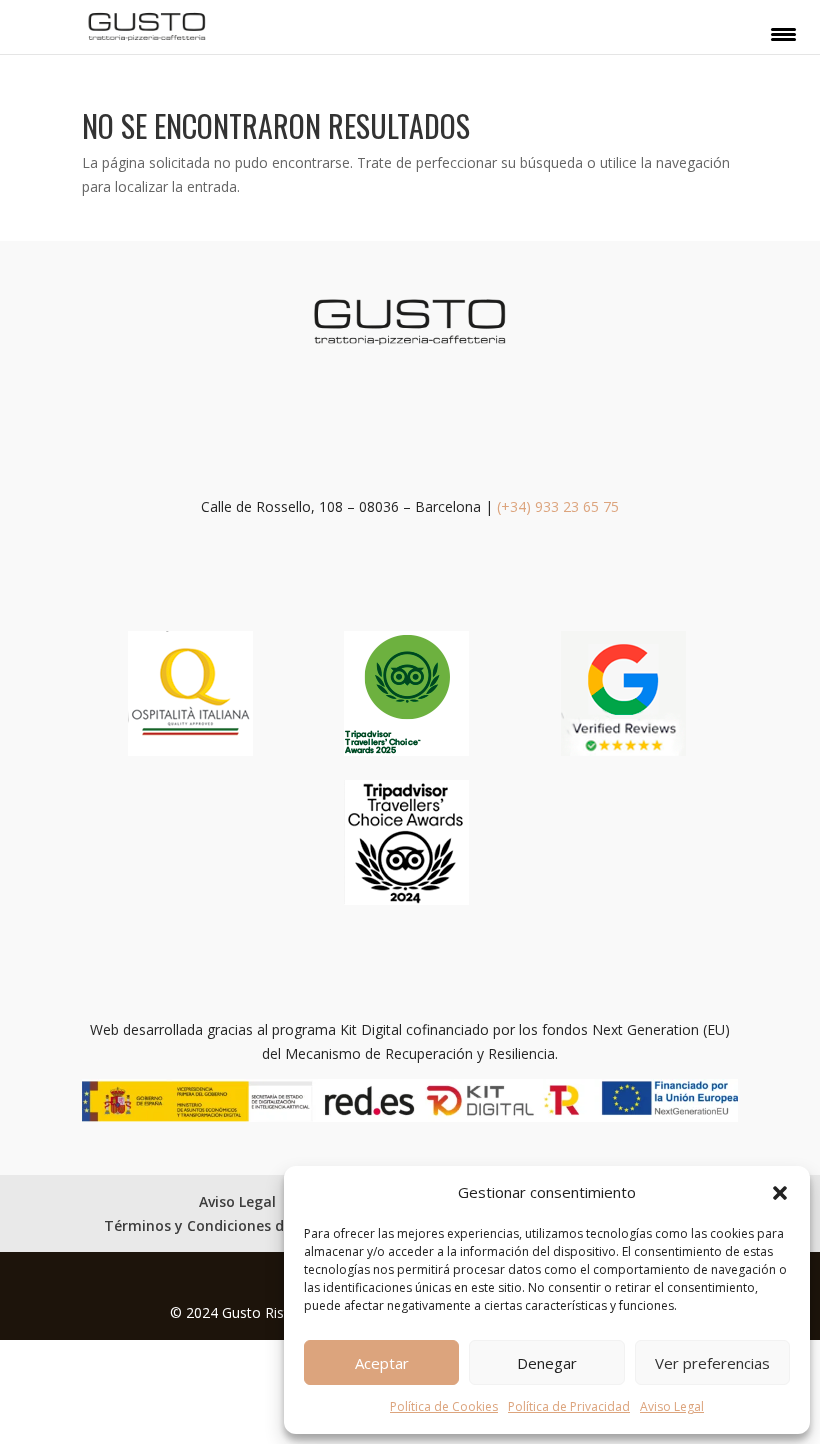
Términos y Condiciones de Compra (228, 1225)
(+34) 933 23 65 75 (558, 506)
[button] (780, 1193)
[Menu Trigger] (783, 33)
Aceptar (382, 1363)
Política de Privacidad (569, 1406)
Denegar (547, 1363)
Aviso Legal (672, 1406)
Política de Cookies (444, 1406)
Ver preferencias (712, 1363)
